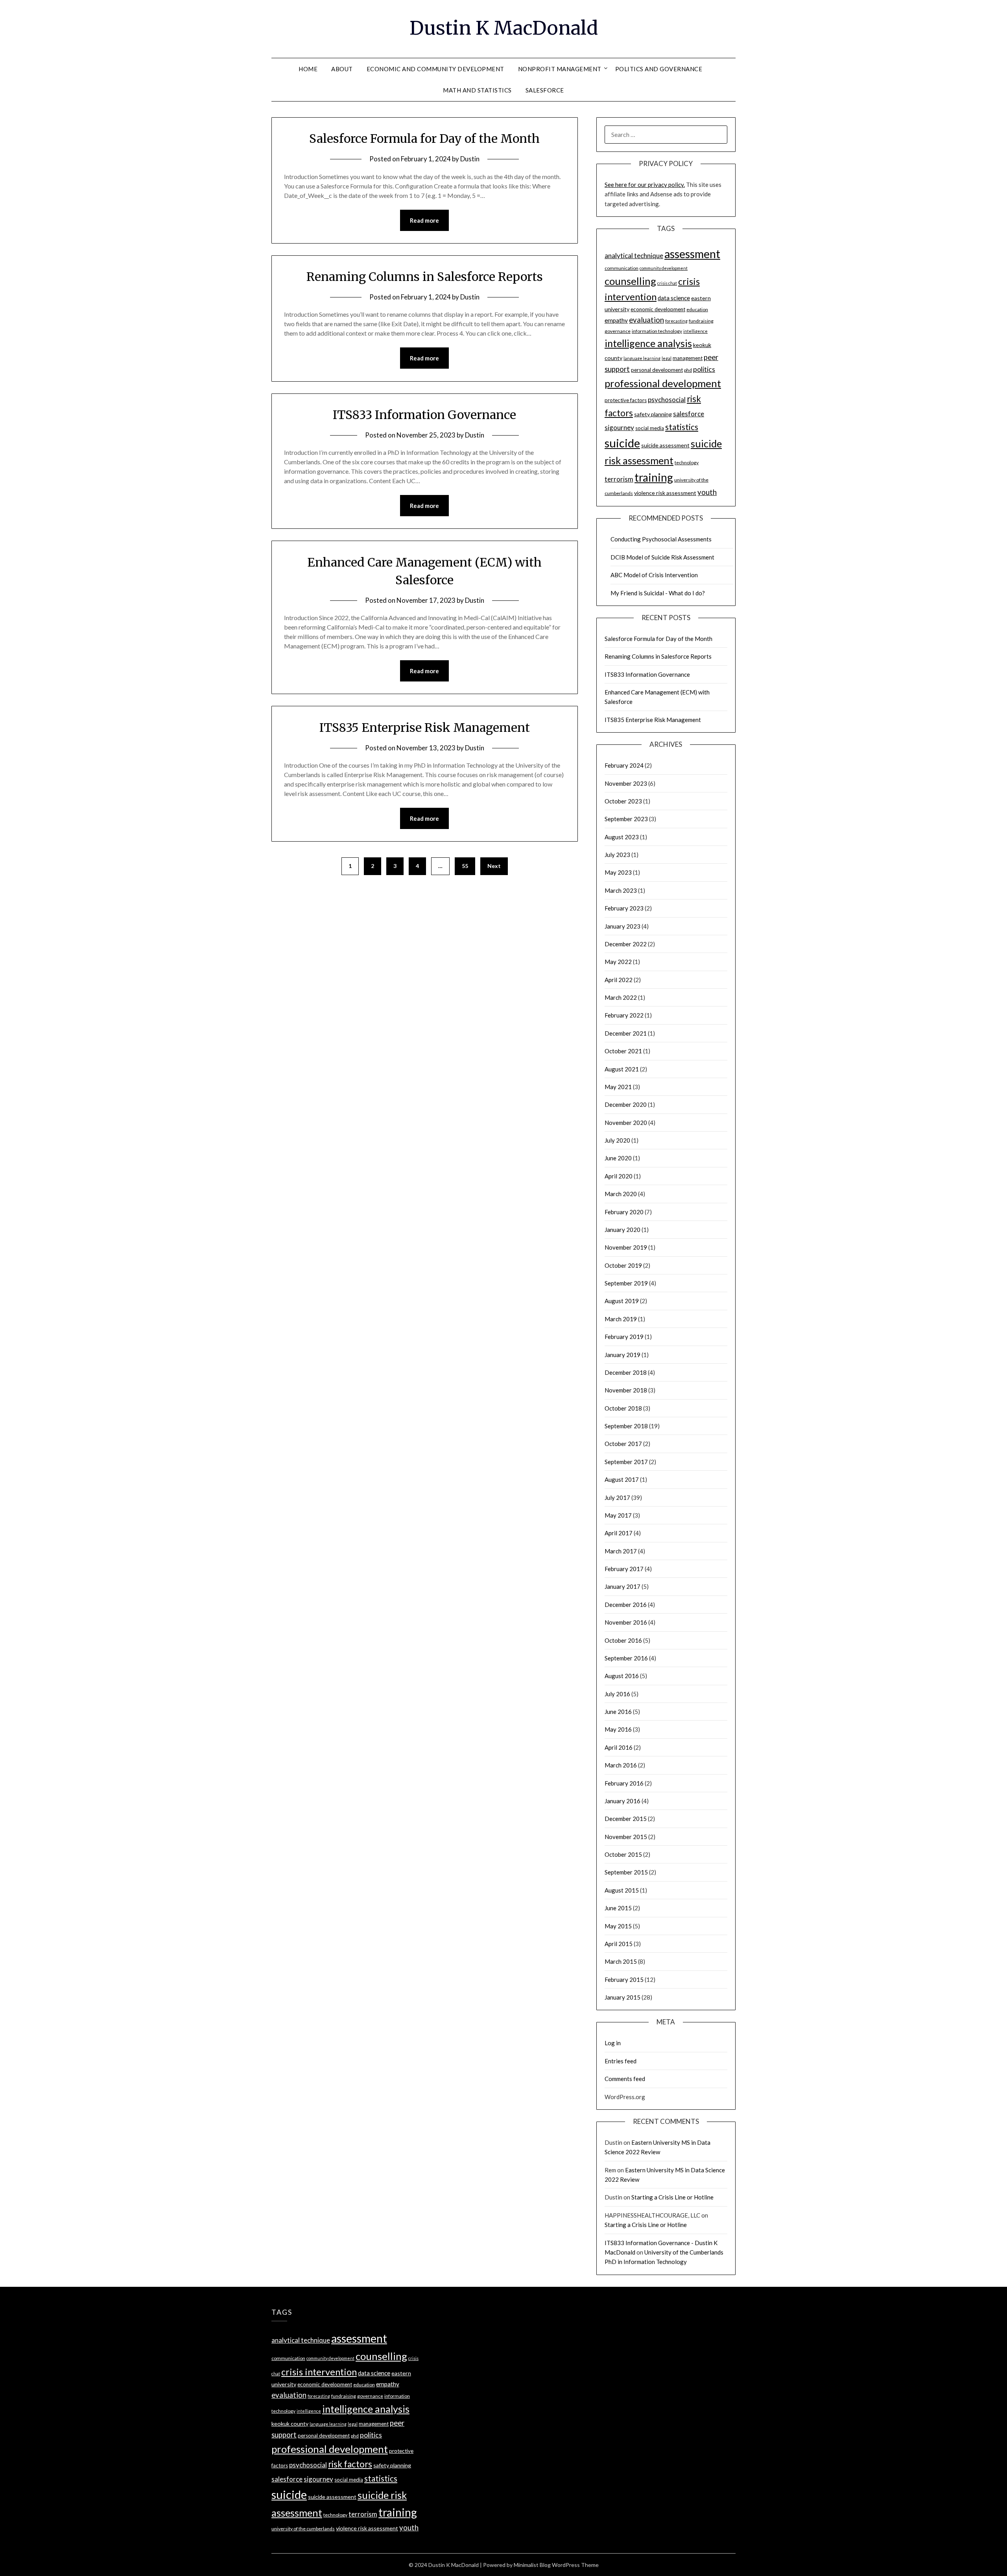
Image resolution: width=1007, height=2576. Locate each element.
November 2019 (626, 1247)
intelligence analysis (648, 343)
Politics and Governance (659, 69)
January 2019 (622, 1355)
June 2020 (618, 1158)
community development (664, 268)
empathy (616, 320)
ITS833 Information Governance (424, 415)
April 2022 (619, 980)
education (697, 309)
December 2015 (626, 1819)
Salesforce (545, 90)
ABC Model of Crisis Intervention (654, 575)
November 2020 (626, 1123)
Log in (613, 2043)
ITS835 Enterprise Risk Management (425, 728)
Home (308, 69)
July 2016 (617, 1694)
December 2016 (626, 1605)
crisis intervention (319, 2372)
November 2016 (626, 1622)
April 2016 (619, 1747)
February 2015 (624, 1980)
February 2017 (624, 1569)
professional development (663, 383)
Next (494, 866)
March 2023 (621, 890)
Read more (424, 220)
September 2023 (626, 819)
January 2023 (622, 926)
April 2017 (619, 1533)
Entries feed (621, 2061)
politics (704, 369)
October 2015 (623, 1854)
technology (687, 463)
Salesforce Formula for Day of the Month (424, 138)
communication (622, 268)
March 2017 (621, 1551)
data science (674, 298)
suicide (622, 443)
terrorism (619, 479)
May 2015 (618, 1926)
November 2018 (626, 1390)
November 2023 (626, 783)
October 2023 (623, 801)
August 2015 (622, 1890)
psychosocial (667, 400)
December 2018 (626, 1372)
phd (688, 370)
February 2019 (624, 1337)
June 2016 (618, 1712)
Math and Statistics (477, 90)
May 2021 (618, 1087)
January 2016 (622, 1801)
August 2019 (622, 1301)
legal (667, 358)
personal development (657, 370)
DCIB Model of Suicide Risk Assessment (662, 557)
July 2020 (617, 1140)
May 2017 (618, 1515)
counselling (630, 281)
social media (650, 428)
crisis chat (667, 283)
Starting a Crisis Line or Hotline (672, 2197)
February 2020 (624, 1212)
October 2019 (623, 1265)
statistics (682, 427)
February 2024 (624, 765)
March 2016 (621, 1765)
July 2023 (617, 855)
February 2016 (624, 1783)
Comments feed (625, 2079)
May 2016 (618, 1729)
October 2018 (623, 1408)
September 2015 (626, 1872)
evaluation (646, 320)
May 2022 (618, 962)
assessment (692, 254)
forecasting (676, 321)
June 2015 (618, 1908)
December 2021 (626, 1033)
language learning (642, 358)
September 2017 (626, 1462)
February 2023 (624, 908)
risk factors (350, 2464)
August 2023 (622, 837)
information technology (657, 331)
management (688, 358)
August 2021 (622, 1069)
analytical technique (634, 256)
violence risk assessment (665, 493)
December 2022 (626, 944)
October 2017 (623, 1444)
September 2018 (626, 1426)
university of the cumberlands (303, 2529)
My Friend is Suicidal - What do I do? (658, 593)
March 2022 (621, 997)
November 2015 (626, 1837)
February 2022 (624, 1015)
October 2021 (623, 1051)
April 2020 (619, 1176)
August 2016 (622, 1676)
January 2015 (622, 1997)
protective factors (626, 400)
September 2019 (626, 1283)
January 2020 (622, 1230)
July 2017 (617, 1498)
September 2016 (626, 1658)
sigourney (619, 427)
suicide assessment (665, 445)
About (342, 69)
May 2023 (618, 872)
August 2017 (622, 1479)
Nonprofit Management (560, 69)
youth (707, 492)
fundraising (701, 321)
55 (465, 866)
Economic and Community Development (435, 69)
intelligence (695, 331)
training (654, 477)
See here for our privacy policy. (645, 185)
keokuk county (290, 2424)
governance (618, 331)
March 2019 (621, 1319)
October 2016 (623, 1640)
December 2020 (626, 1104)
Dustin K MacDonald (504, 28)
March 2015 (621, 1961)
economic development (658, 309)
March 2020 (621, 1194)
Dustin (470, 159)
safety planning (653, 414)
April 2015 (619, 1944)
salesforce (689, 414)
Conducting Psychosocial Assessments (661, 539)
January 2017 (622, 1586)
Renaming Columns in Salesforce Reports (425, 277)
